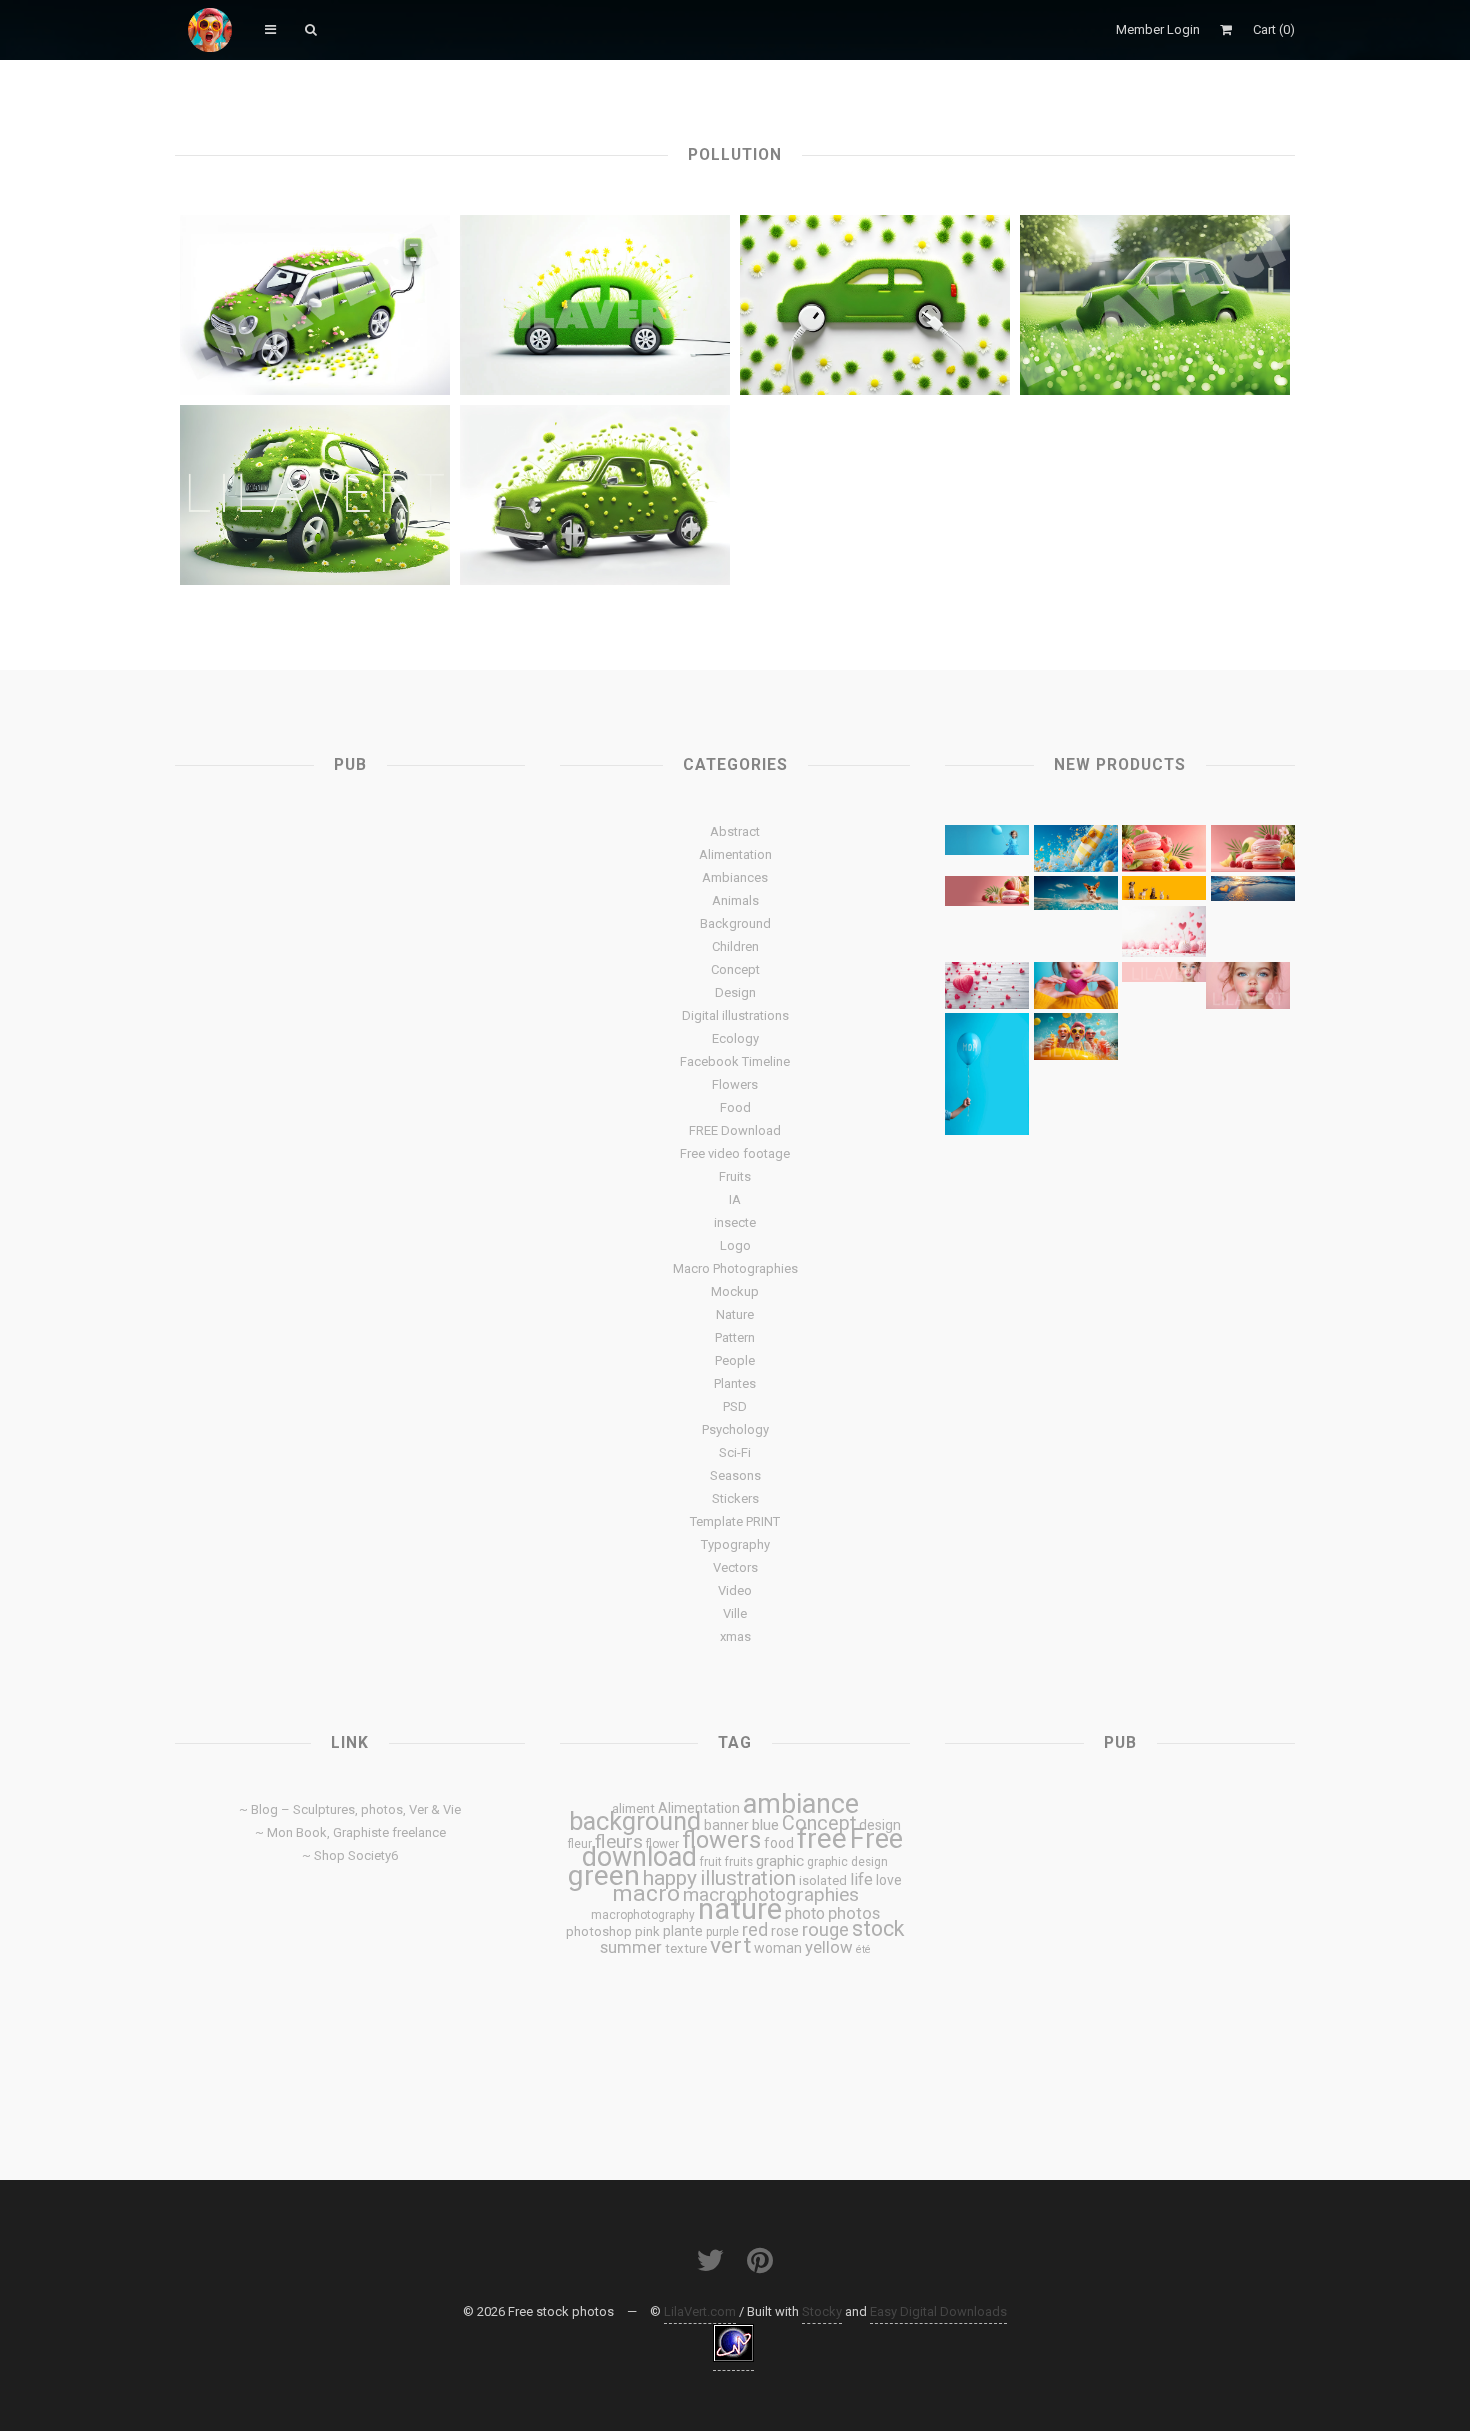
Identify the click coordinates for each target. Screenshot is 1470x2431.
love (889, 1880)
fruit (711, 1862)
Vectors (735, 1567)
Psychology (735, 1429)
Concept (735, 969)
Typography (735, 1544)
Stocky (822, 2311)
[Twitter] (710, 2260)
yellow (829, 1947)
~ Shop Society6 (350, 1855)
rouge (825, 1930)
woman (778, 1948)
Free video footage (735, 1153)
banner (726, 1825)
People (735, 1360)
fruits (739, 1862)
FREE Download (735, 1130)
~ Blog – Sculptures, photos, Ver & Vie (350, 1809)
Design (735, 992)
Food (735, 1107)
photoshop (599, 1931)
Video (735, 1590)
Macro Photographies (735, 1268)
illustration (748, 1878)
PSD (735, 1406)
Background (735, 923)
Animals (735, 900)
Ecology (735, 1038)
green (604, 1875)
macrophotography (643, 1915)
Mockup (735, 1291)
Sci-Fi (735, 1452)
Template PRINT (735, 1521)
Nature (735, 1314)
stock (878, 1928)
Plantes (735, 1383)
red (755, 1930)
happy (670, 1877)
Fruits (735, 1176)
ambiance (801, 1804)
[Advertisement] (350, 960)
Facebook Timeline (735, 1061)
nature (740, 1909)
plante (683, 1931)
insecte (735, 1222)
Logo (735, 1245)
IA (735, 1199)
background (635, 1821)
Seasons (735, 1475)
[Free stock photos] (210, 30)
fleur (580, 1844)
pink (647, 1931)
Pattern (735, 1337)
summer (631, 1947)
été (863, 1949)
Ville (735, 1613)
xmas (735, 1636)
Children (735, 946)
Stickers (735, 1498)
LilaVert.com (700, 2311)
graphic (780, 1861)
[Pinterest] (760, 2260)
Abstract (735, 831)
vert (730, 1945)
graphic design (847, 1862)
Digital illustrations (735, 1015)
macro (646, 1893)
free (822, 1838)
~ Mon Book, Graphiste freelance (350, 1832)
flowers (721, 1840)
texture (686, 1948)
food (779, 1843)
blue (765, 1825)
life (861, 1879)
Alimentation (735, 854)
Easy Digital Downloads (938, 2311)
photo (805, 1913)
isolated (823, 1880)
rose (785, 1931)
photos (854, 1913)
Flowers (735, 1084)
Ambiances (735, 877)
